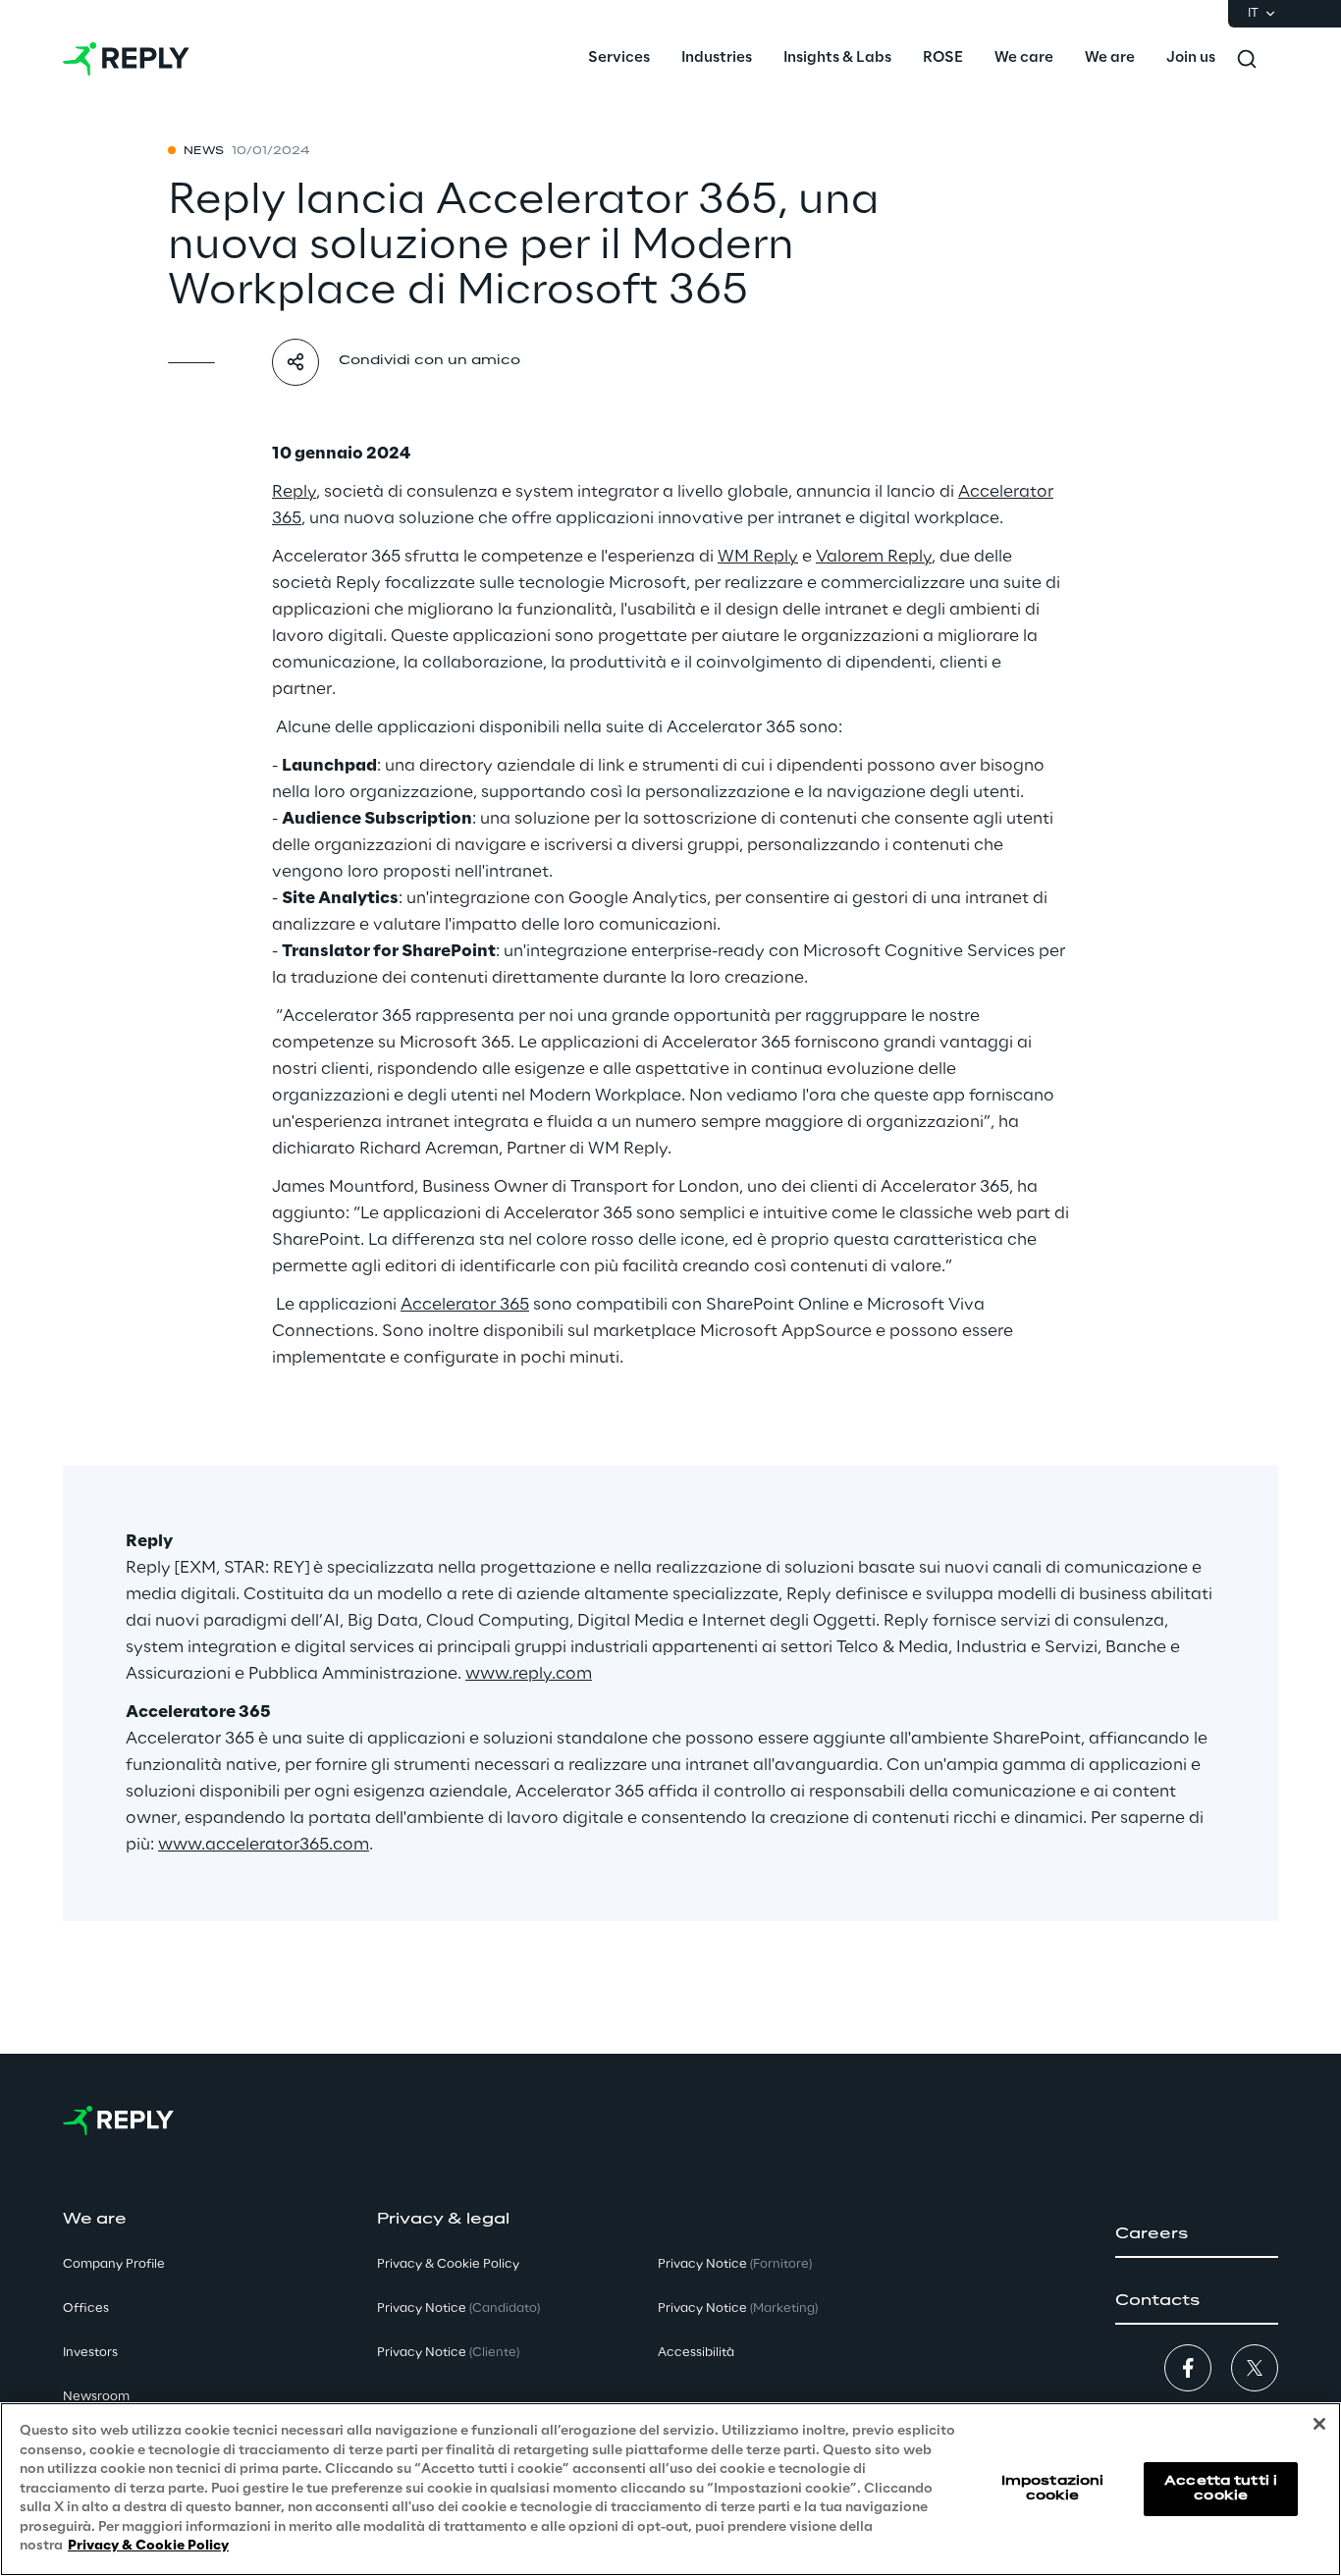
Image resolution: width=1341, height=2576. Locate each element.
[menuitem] (619, 59)
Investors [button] (90, 2353)
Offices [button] (86, 2308)
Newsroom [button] (96, 2397)
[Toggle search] (1247, 59)
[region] (670, 2489)
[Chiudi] (1319, 2424)
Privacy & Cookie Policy (148, 2546)
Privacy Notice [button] (458, 2308)
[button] (1197, 2234)
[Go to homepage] (126, 59)
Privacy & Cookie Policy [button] (448, 2264)
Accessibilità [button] (696, 2353)
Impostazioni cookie (1052, 2488)
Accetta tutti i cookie (1221, 2488)
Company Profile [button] (114, 2264)
